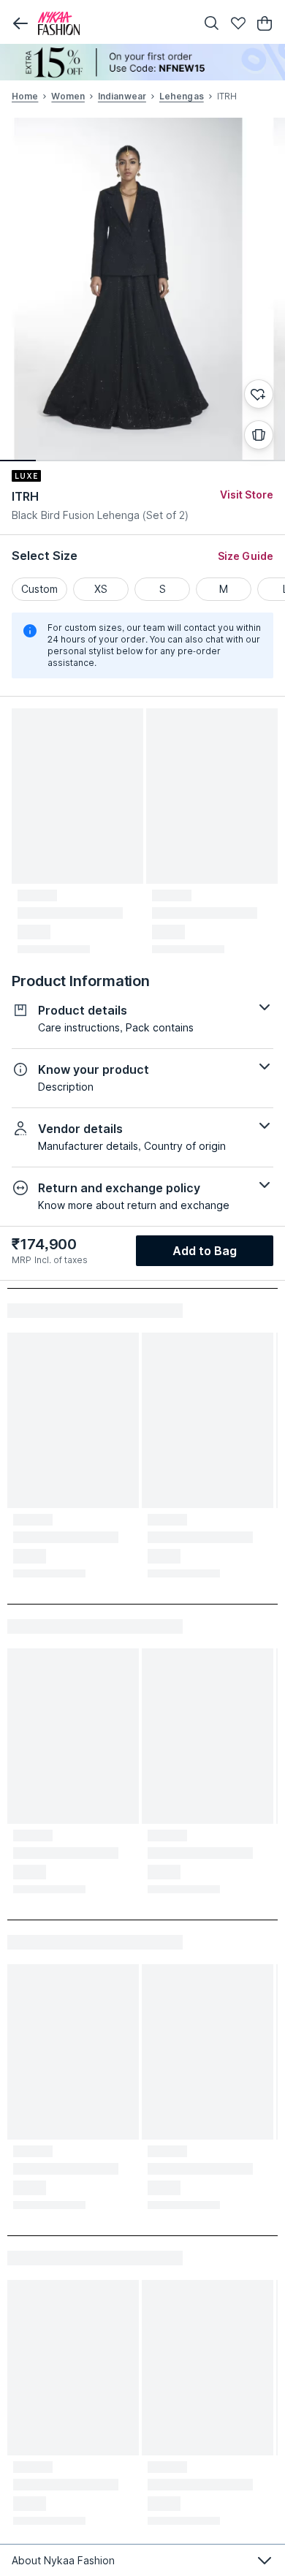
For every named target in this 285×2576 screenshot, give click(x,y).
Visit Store (247, 495)
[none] (142, 62)
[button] (20, 23)
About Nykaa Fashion (63, 2560)
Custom (39, 589)
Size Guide (246, 556)
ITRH (25, 496)
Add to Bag (205, 1251)
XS (101, 589)
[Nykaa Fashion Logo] (113, 23)
